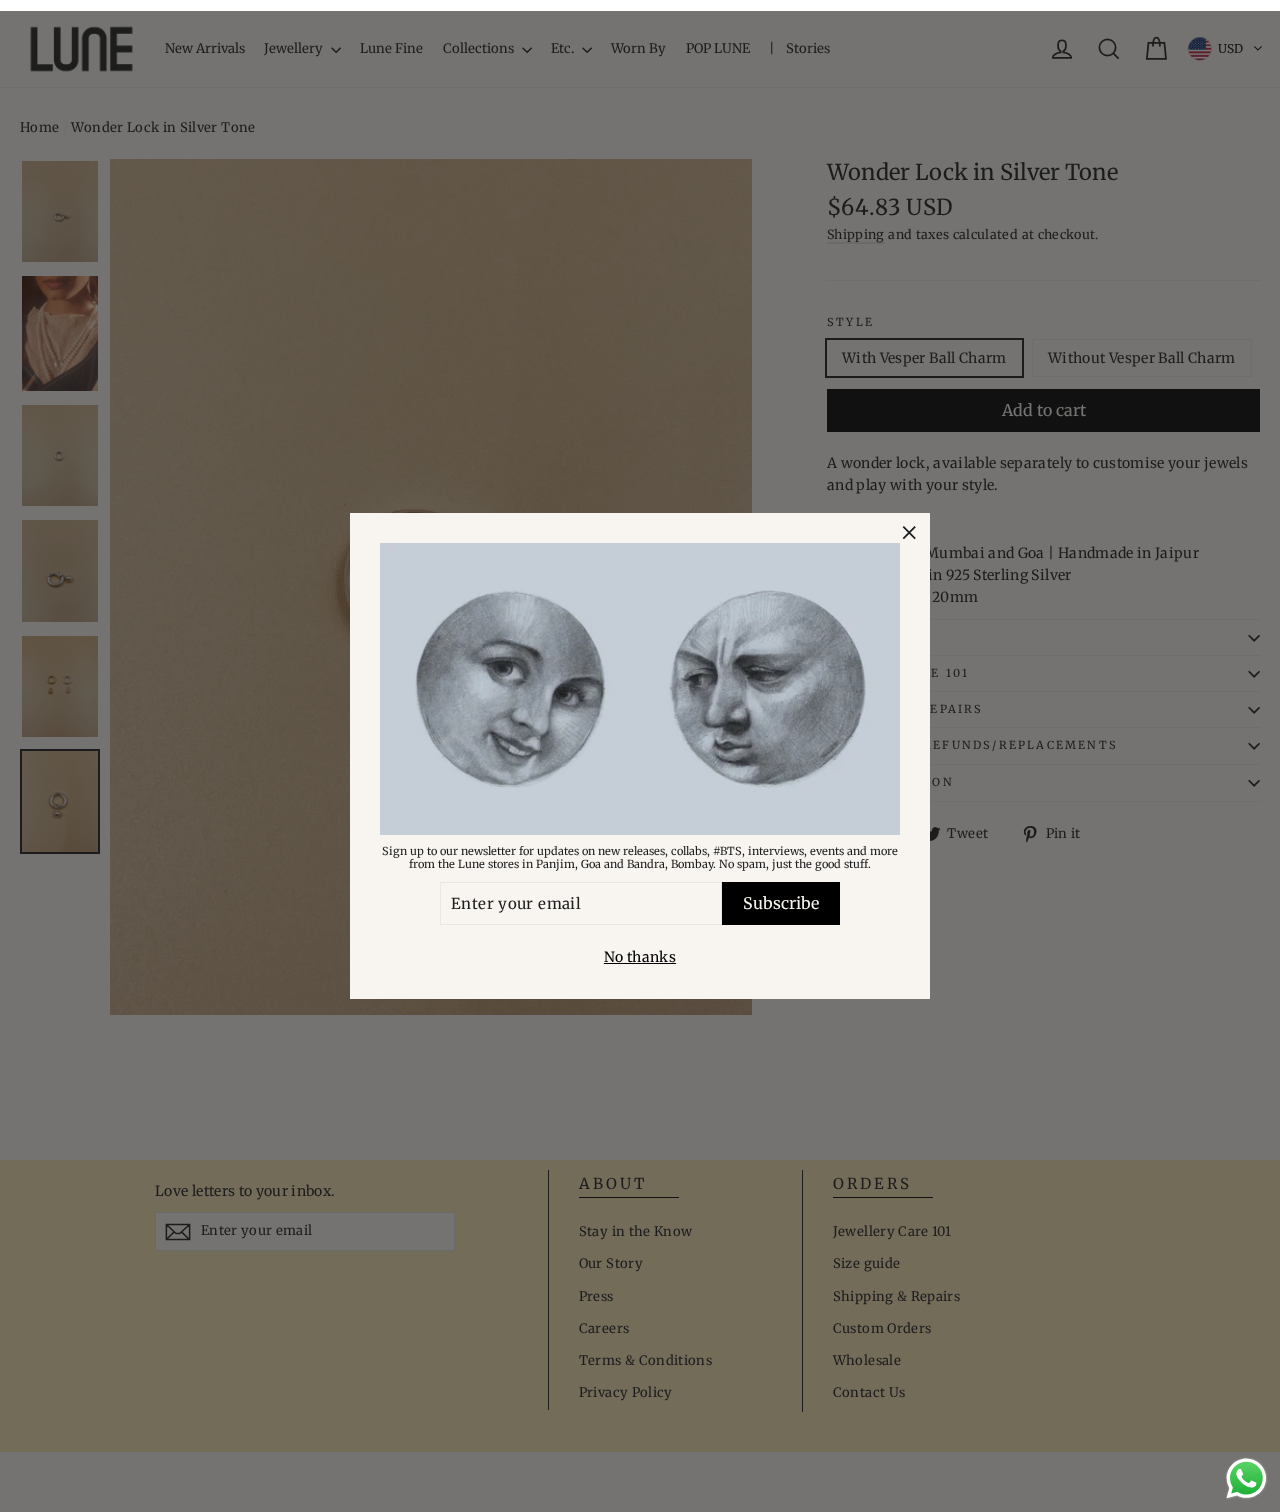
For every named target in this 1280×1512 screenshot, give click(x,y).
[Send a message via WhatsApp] (1246, 1478)
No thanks (640, 957)
